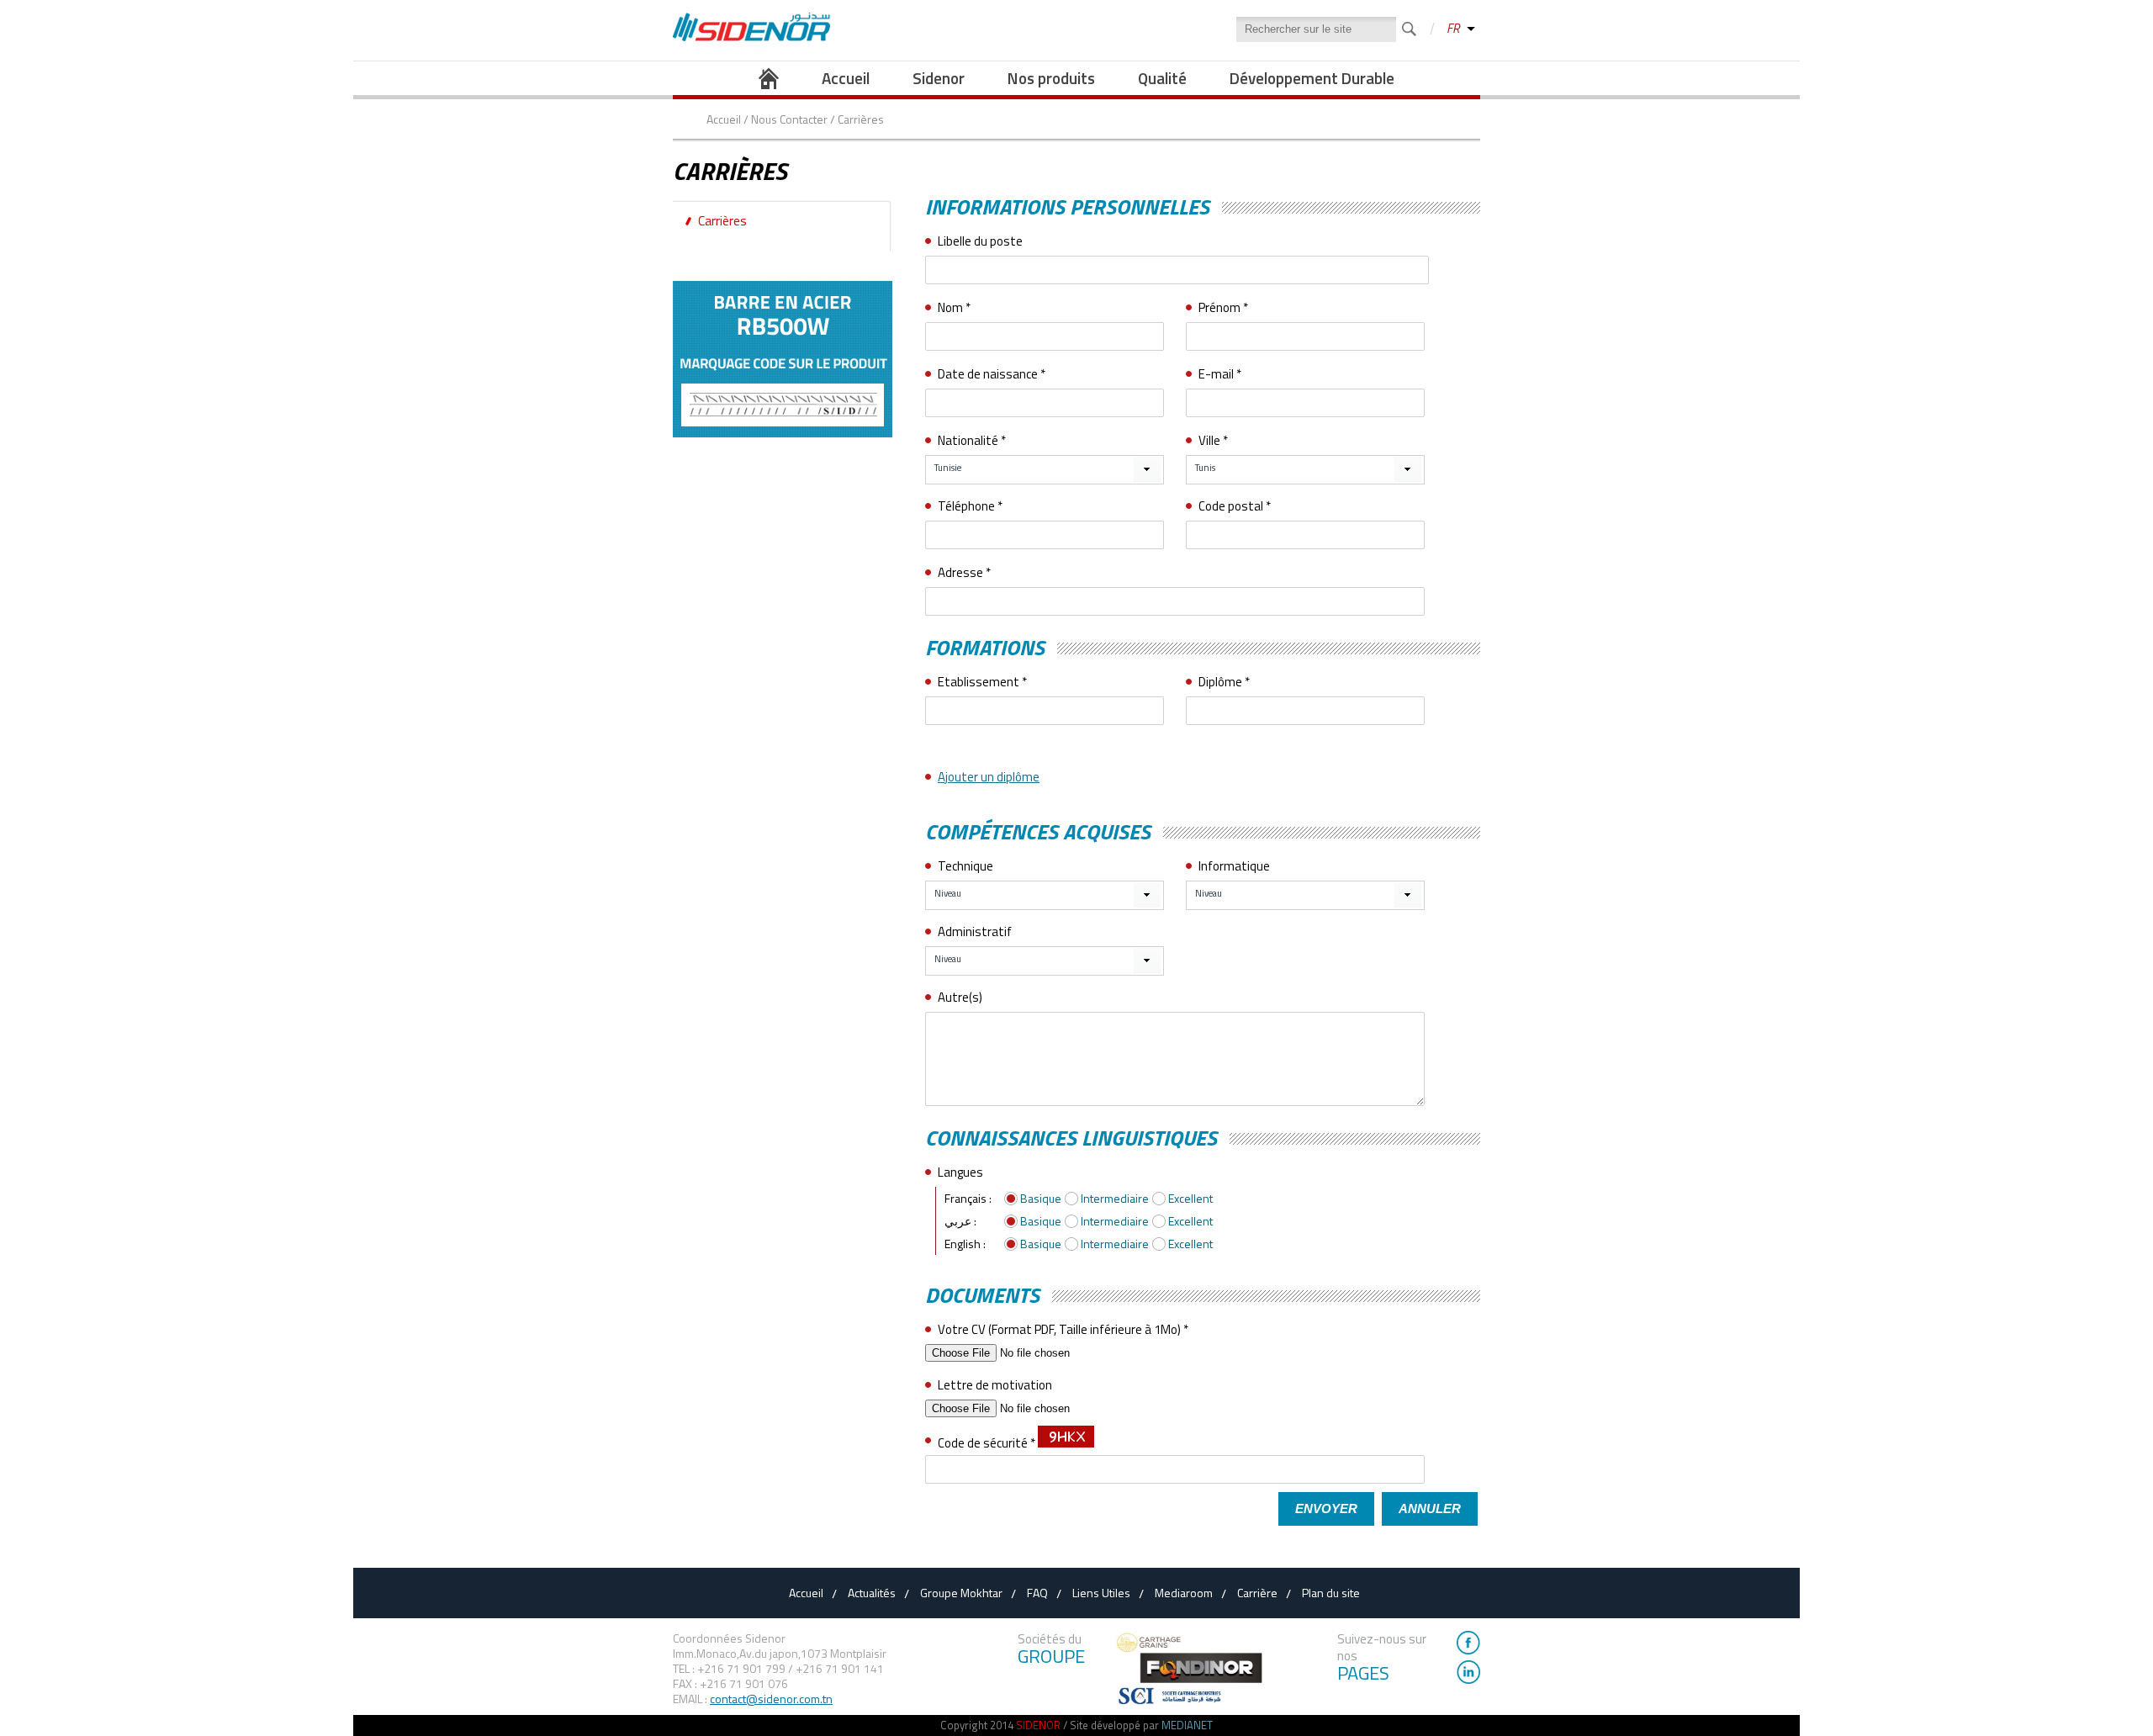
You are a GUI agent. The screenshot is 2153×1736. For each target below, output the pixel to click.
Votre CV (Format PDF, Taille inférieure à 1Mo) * (1063, 1329)
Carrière (1257, 1593)
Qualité (1162, 78)
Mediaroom (1184, 1593)
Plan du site (1331, 1593)
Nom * (954, 307)
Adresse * (964, 572)
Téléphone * (970, 506)
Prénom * (1223, 307)
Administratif (975, 932)
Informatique (1234, 866)
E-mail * (1220, 374)
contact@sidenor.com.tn (771, 1699)
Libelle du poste (980, 241)
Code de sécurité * (988, 1443)
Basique (1041, 1198)
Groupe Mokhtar (961, 1593)
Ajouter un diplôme (989, 777)
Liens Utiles (1101, 1593)
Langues (960, 1172)
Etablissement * (982, 682)
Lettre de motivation (995, 1385)
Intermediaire (1115, 1198)
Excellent (1190, 1198)
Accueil (846, 78)
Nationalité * (972, 440)
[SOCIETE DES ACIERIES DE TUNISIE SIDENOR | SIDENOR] (751, 37)
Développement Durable (1312, 78)
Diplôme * (1224, 682)
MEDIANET (1187, 1725)
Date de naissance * (992, 374)
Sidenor (939, 78)
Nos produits (1051, 78)
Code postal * (1235, 506)
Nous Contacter (789, 119)
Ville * (1213, 440)
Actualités (872, 1593)
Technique (965, 866)
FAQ (1037, 1593)
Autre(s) (960, 997)
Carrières (722, 220)
